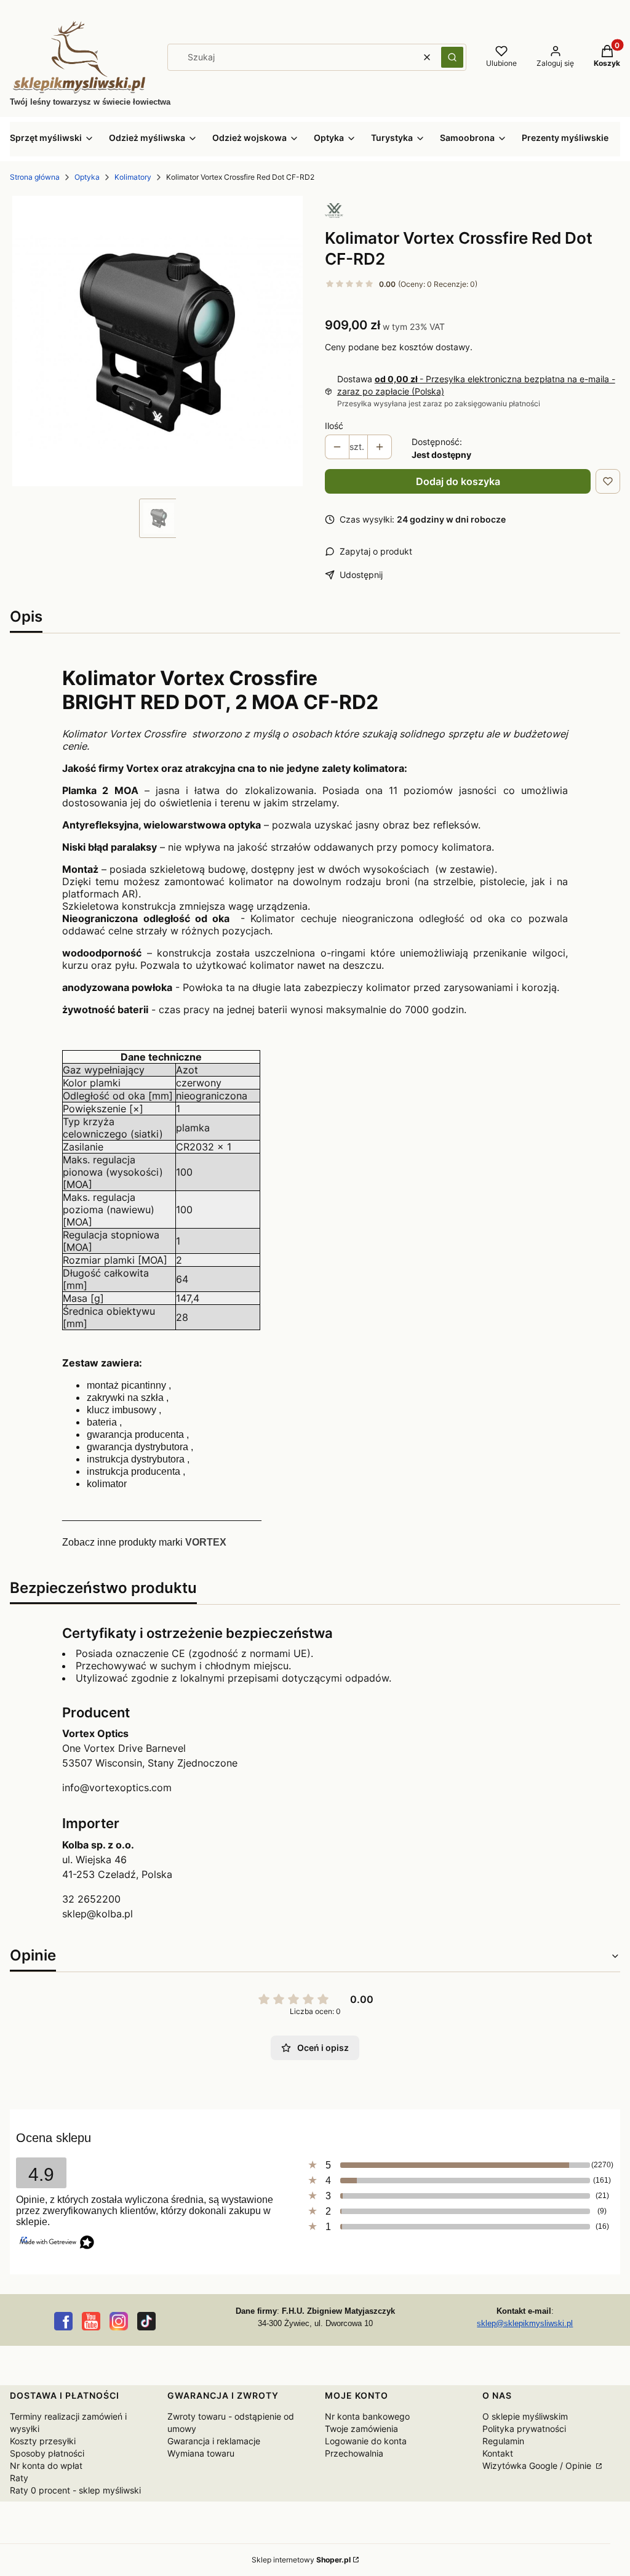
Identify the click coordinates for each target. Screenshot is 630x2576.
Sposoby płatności (47, 2453)
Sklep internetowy (301, 2560)
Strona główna (35, 177)
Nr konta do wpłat (46, 2466)
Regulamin (503, 2441)
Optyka (87, 177)
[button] (452, 57)
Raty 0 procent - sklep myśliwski (75, 2490)
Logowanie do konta (366, 2441)
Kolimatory (133, 177)
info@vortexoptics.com (117, 1788)
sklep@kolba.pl (98, 1914)
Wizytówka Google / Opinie (538, 2466)
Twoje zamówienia (361, 2429)
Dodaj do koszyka (458, 481)
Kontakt (498, 2453)
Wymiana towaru (201, 2453)
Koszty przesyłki (43, 2441)
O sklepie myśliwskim (525, 2416)
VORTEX (206, 1542)
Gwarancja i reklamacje (214, 2441)
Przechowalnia (354, 2453)
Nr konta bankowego (367, 2416)
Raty (19, 2478)
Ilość (334, 426)
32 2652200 (91, 1899)
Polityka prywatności (524, 2429)
